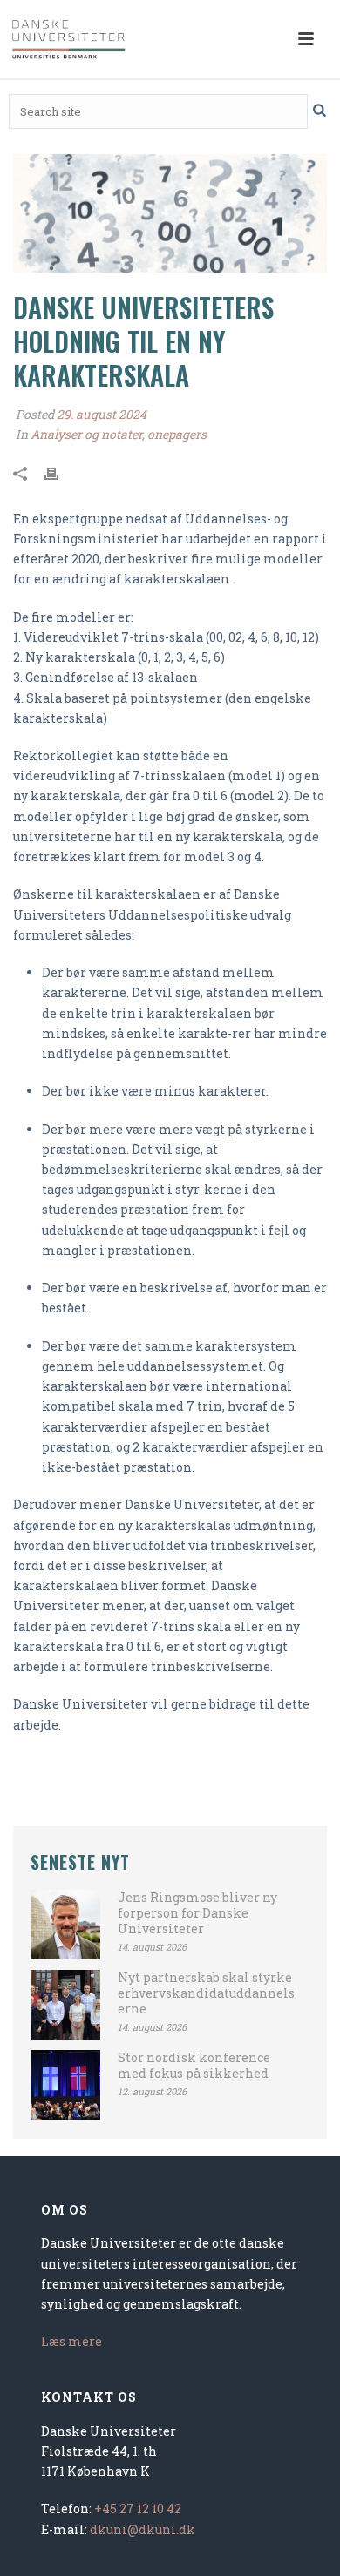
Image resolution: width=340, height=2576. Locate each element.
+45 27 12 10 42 (138, 2509)
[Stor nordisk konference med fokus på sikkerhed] (65, 2085)
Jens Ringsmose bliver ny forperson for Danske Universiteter (197, 1913)
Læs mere (71, 2341)
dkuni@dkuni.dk (143, 2529)
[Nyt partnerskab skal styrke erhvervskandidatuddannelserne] (65, 2005)
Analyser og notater (86, 434)
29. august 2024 (102, 414)
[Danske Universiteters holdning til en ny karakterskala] (170, 213)
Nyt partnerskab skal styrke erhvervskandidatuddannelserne (206, 1993)
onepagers (177, 434)
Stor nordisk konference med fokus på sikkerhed (194, 2066)
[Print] (60, 472)
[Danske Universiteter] (70, 39)
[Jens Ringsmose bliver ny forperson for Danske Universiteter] (65, 1925)
